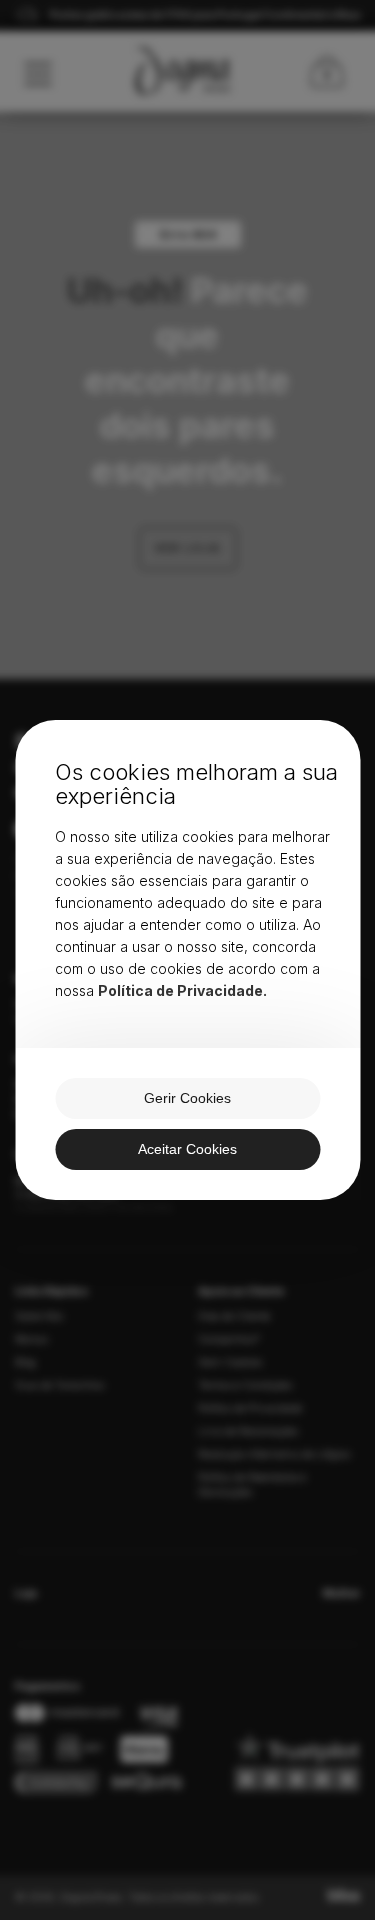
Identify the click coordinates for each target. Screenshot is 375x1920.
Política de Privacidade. (182, 990)
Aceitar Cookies (187, 1149)
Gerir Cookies (187, 1098)
